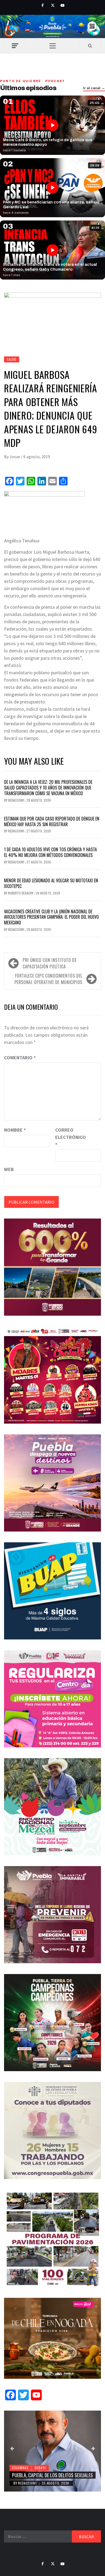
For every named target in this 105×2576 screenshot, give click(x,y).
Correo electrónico (69, 1137)
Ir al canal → (94, 88)
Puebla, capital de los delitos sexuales (52, 2475)
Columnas (20, 2468)
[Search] (90, 46)
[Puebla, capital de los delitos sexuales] (52, 2451)
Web (9, 1169)
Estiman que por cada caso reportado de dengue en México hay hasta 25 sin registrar (52, 821)
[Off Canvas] (15, 46)
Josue (15, 457)
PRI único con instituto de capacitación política (50, 963)
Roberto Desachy (21, 893)
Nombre (15, 1130)
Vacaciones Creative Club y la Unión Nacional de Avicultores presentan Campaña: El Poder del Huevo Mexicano (51, 917)
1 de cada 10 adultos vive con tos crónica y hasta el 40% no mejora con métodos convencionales (50, 852)
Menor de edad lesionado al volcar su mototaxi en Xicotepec (51, 883)
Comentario (20, 1058)
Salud (12, 359)
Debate (40, 2468)
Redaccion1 (17, 800)
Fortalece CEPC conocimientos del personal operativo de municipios (48, 979)
